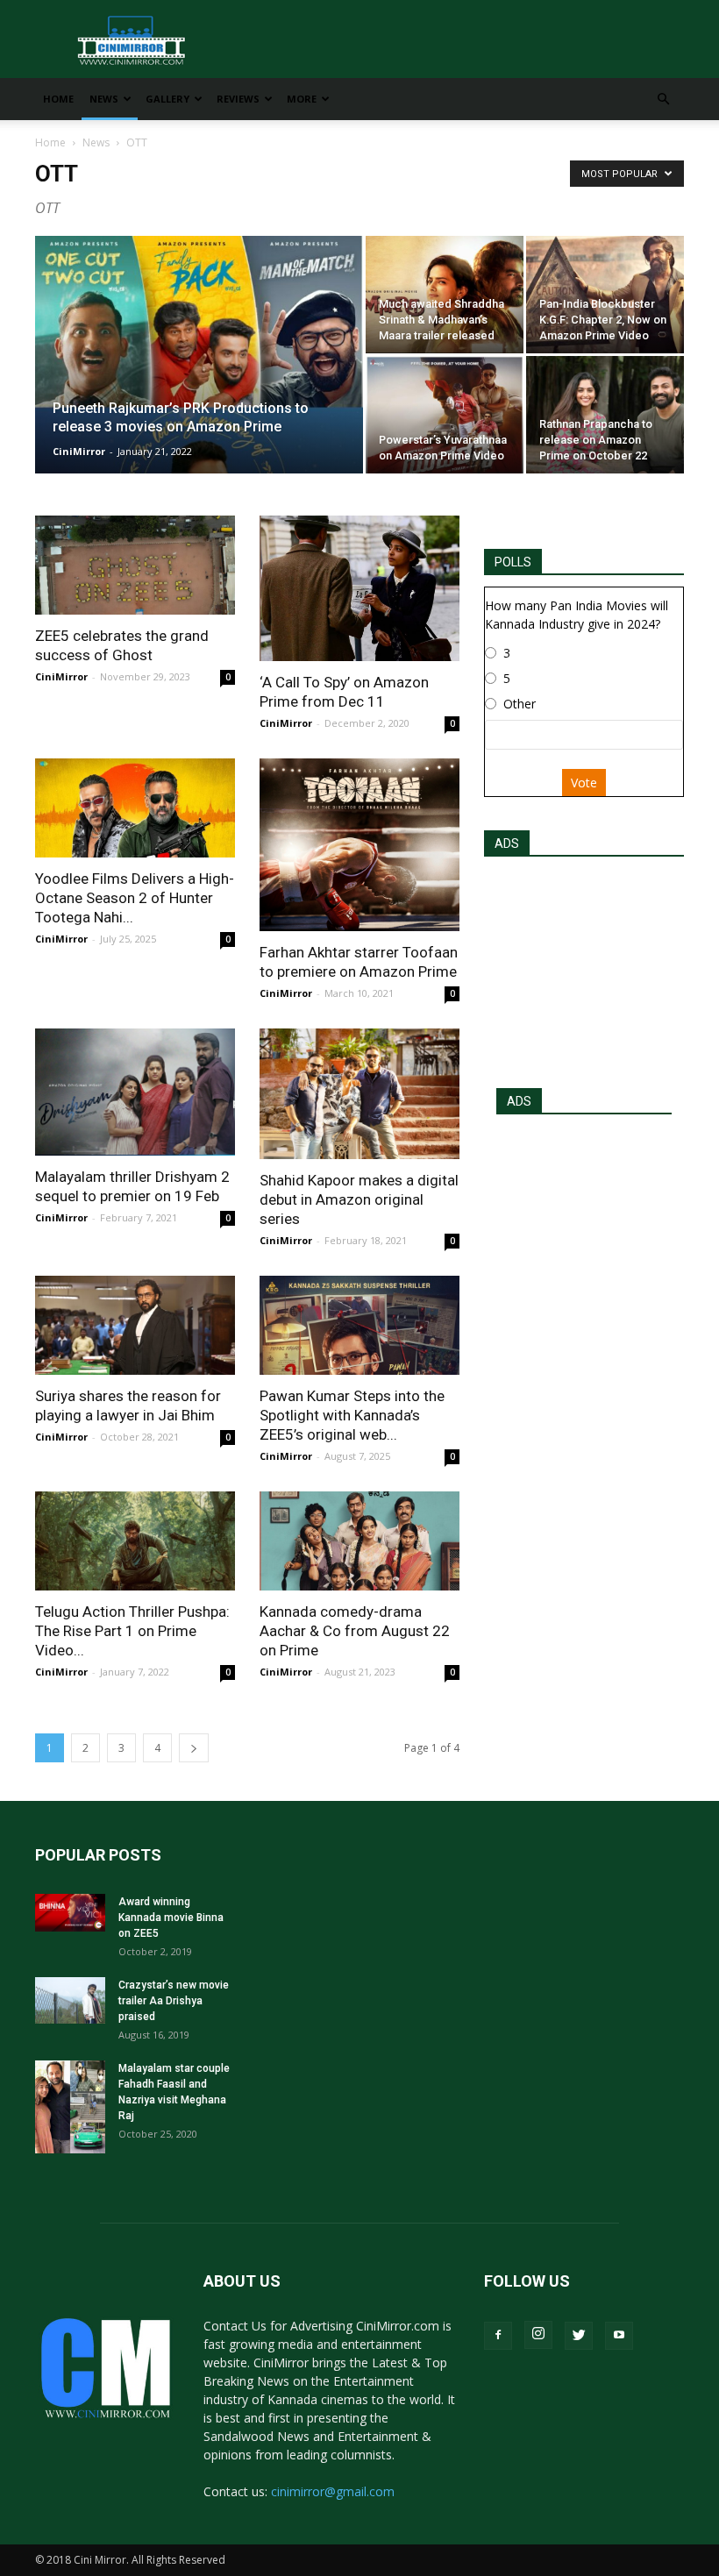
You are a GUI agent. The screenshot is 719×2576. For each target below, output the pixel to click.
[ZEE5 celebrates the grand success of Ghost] (135, 565)
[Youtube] (619, 2336)
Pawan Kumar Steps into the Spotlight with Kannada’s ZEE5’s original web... (352, 1415)
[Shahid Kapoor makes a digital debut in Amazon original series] (359, 1094)
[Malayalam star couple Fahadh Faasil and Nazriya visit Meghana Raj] (70, 2107)
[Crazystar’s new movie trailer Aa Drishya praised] (70, 2000)
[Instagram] (538, 2335)
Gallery (167, 99)
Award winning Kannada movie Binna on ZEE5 (171, 1918)
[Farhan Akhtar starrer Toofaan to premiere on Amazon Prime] (359, 844)
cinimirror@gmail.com (333, 2491)
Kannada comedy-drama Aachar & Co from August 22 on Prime (355, 1631)
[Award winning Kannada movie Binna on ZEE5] (70, 1913)
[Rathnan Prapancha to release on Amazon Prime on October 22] (605, 415)
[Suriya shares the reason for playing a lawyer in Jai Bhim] (135, 1325)
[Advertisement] (584, 967)
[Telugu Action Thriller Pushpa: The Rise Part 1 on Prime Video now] (135, 1541)
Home (58, 99)
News (104, 99)
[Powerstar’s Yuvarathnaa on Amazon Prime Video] (445, 415)
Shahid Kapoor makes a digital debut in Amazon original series (359, 1199)
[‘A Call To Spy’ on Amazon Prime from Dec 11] (359, 588)
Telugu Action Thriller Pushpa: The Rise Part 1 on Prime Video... (132, 1631)
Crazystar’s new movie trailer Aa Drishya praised (174, 2001)
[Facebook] (498, 2336)
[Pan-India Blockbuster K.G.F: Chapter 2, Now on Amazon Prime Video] (605, 295)
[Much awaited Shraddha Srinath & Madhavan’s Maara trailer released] (445, 295)
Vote (584, 783)
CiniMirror (79, 451)
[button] (663, 100)
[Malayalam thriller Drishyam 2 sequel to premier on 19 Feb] (135, 1092)
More (302, 99)
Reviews (238, 99)
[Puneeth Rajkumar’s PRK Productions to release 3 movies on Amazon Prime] (199, 378)
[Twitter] (579, 2336)
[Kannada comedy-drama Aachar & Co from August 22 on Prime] (359, 1541)
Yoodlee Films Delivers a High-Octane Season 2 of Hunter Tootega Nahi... (135, 898)
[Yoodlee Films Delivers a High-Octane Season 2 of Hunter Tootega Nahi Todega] (135, 808)
